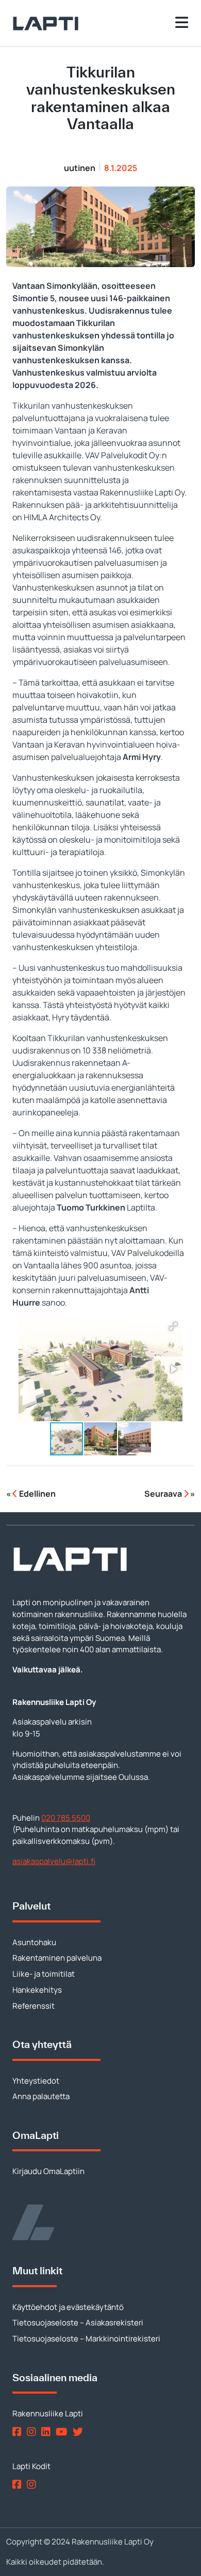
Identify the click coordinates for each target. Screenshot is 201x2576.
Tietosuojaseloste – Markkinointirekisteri (86, 2339)
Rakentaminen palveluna (57, 1958)
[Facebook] (19, 2432)
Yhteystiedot (36, 2081)
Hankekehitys (37, 1990)
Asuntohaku (34, 1942)
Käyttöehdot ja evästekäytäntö (68, 2307)
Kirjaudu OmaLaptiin (48, 2171)
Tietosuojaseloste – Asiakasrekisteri (78, 2323)
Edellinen (37, 1494)
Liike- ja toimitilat (44, 1974)
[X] (80, 2432)
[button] (173, 1326)
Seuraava (164, 1494)
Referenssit (33, 2006)
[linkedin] (48, 2432)
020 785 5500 (66, 1818)
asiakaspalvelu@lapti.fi (54, 1861)
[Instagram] (33, 2432)
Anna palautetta (41, 2096)
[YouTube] (63, 2432)
